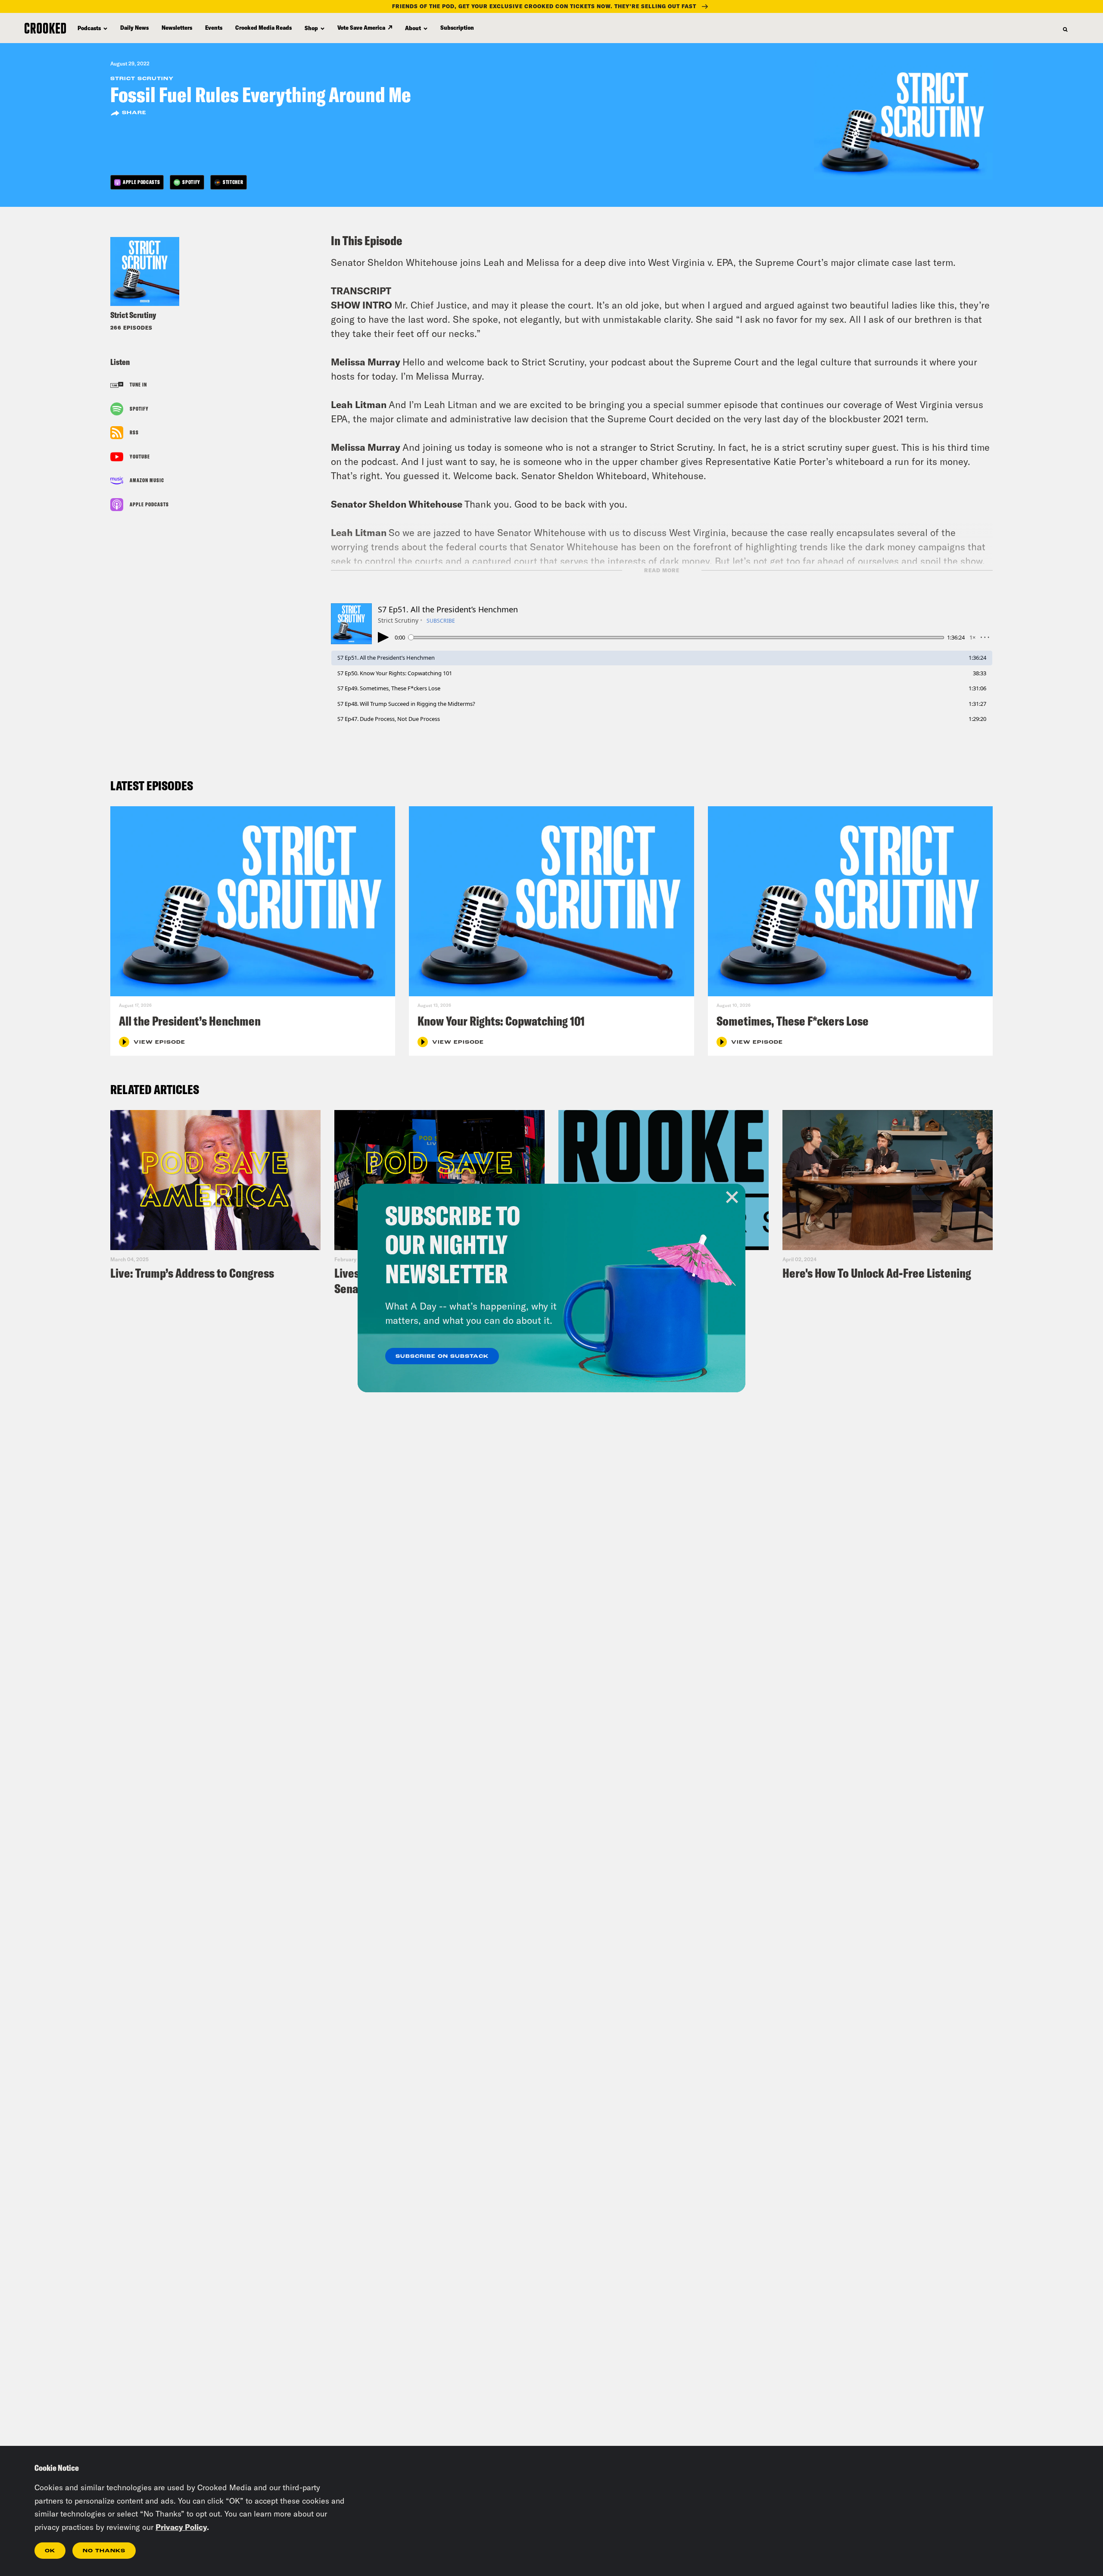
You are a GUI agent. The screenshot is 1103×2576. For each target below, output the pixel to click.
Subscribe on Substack (442, 1357)
